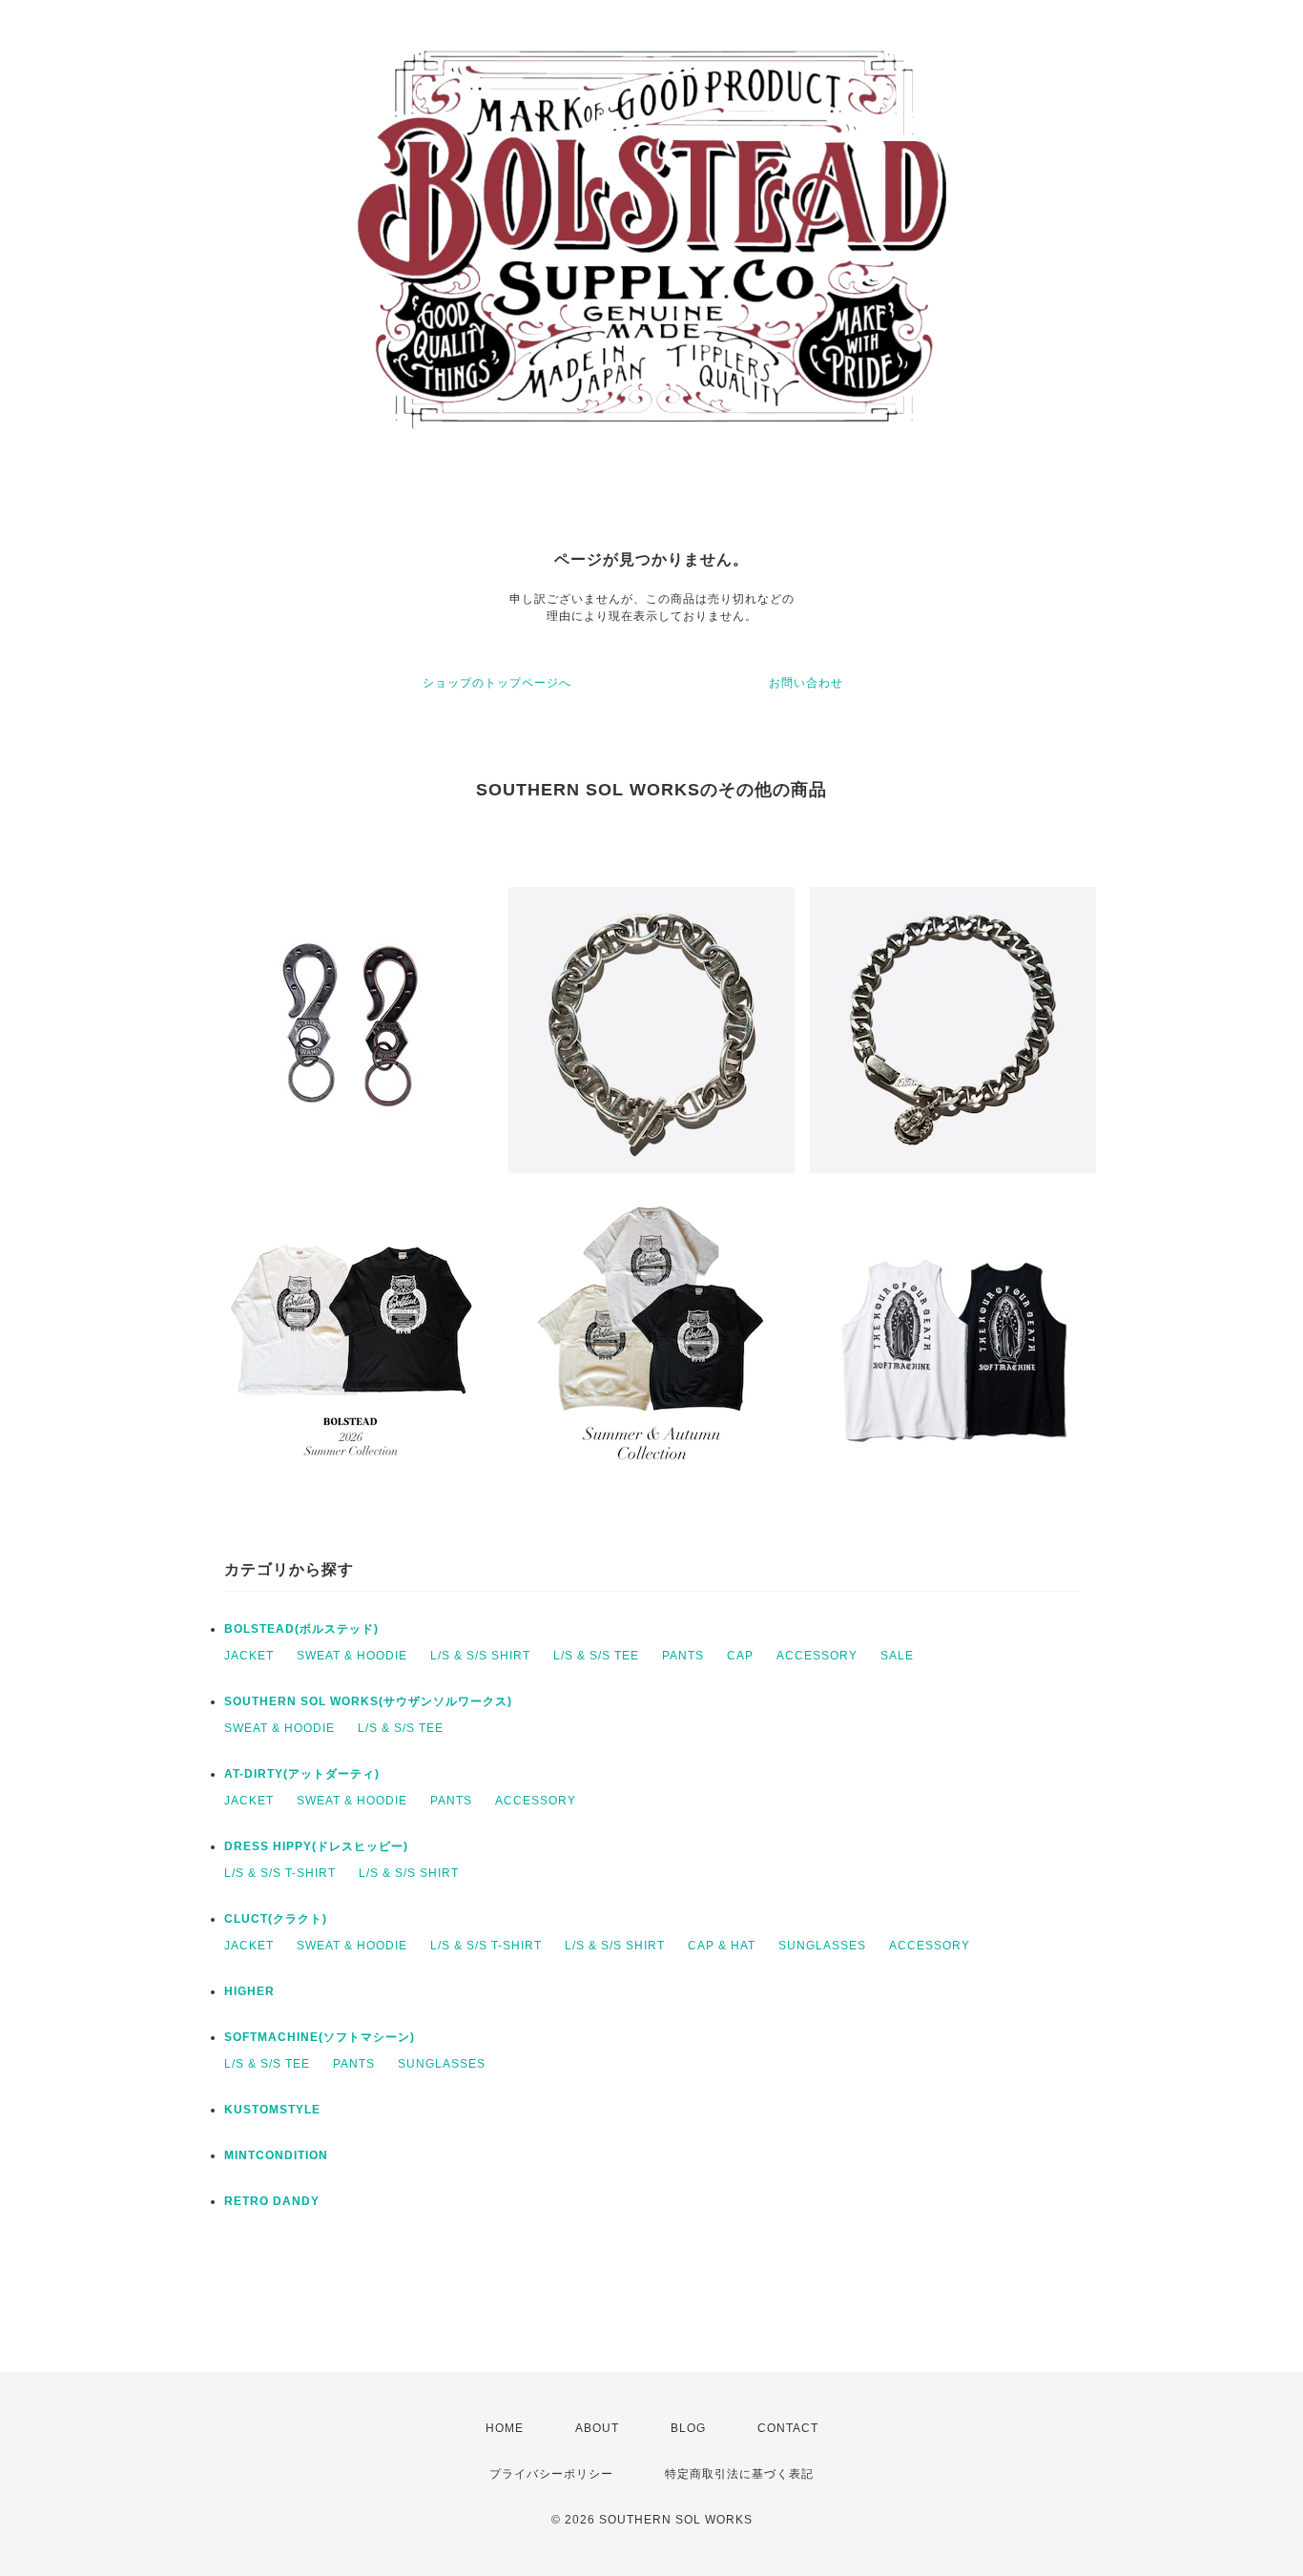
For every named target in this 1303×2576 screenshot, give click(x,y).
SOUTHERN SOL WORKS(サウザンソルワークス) (368, 1701)
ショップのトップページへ (497, 683)
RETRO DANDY (272, 2201)
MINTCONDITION (276, 2155)
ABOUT (597, 2428)
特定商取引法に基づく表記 (739, 2474)
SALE (897, 1656)
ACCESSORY (817, 1656)
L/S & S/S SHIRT (480, 1656)
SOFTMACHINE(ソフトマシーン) (320, 2037)
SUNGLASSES (822, 1946)
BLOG (688, 2428)
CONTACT (788, 2428)
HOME (505, 2428)
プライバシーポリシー (551, 2474)
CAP (740, 1656)
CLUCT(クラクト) (276, 1919)
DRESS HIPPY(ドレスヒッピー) (316, 1846)
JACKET (249, 1656)
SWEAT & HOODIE (352, 1656)
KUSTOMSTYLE (272, 2110)
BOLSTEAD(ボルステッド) (301, 1629)
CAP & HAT (722, 1946)
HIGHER (249, 1991)
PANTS (683, 1656)
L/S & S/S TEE (596, 1656)
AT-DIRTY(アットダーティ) (302, 1774)
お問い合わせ (806, 683)
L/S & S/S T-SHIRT (280, 1873)
